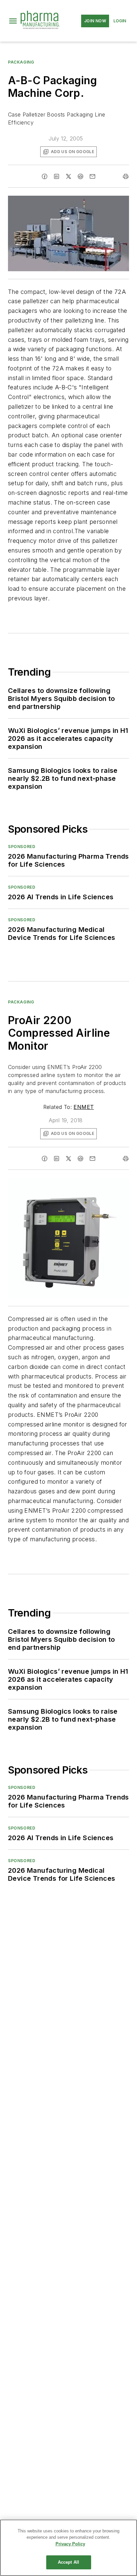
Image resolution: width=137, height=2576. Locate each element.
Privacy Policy (70, 2544)
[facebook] (45, 176)
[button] (13, 21)
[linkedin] (57, 176)
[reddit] (80, 176)
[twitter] (68, 176)
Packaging (21, 62)
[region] (68, 2548)
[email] (92, 176)
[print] (126, 176)
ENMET (84, 1107)
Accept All (68, 2562)
